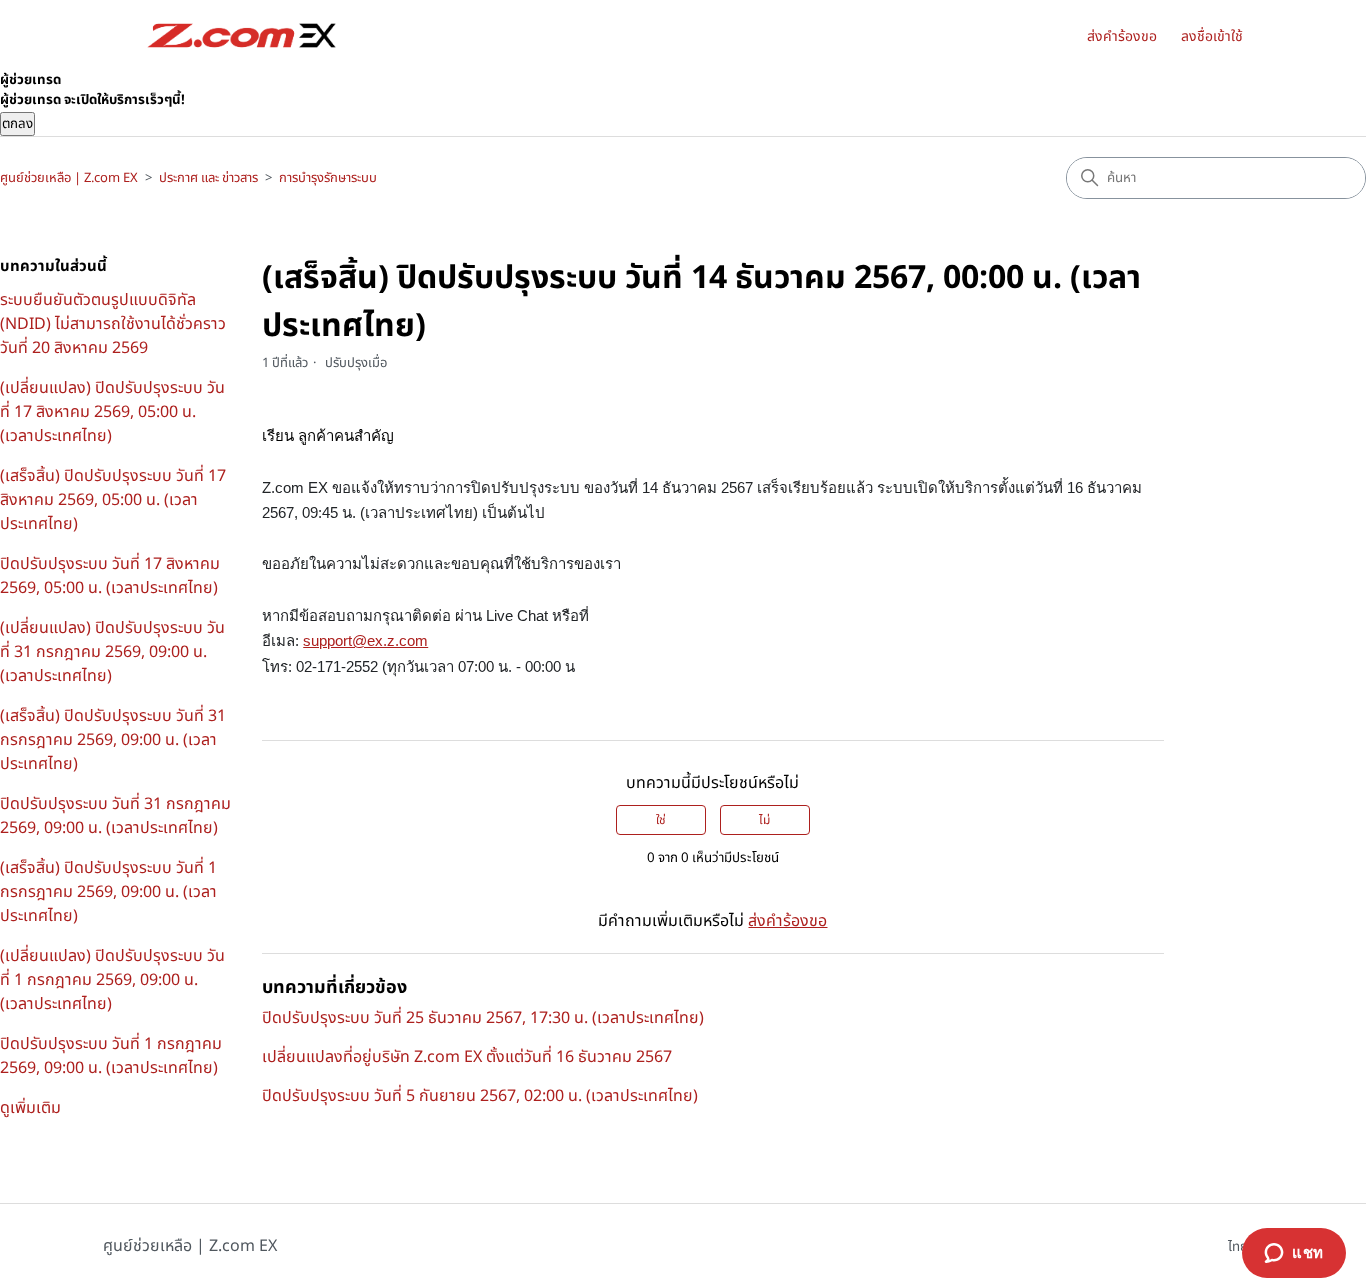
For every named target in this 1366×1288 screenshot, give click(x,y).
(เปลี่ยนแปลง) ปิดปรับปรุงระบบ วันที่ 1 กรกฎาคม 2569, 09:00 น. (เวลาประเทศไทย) (112, 980)
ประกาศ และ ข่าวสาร (208, 178)
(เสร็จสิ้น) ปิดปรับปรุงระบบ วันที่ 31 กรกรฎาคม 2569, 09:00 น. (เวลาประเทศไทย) (113, 740)
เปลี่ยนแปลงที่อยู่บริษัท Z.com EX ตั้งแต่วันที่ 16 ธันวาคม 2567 (467, 1057)
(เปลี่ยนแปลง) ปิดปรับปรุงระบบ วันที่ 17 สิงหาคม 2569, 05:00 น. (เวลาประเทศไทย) (112, 412)
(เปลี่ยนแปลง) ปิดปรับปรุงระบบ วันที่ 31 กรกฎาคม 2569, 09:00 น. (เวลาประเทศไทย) (112, 652)
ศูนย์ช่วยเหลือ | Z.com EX (69, 178)
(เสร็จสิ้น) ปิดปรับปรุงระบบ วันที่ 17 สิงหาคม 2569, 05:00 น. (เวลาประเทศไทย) (113, 500)
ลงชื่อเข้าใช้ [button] (1212, 36)
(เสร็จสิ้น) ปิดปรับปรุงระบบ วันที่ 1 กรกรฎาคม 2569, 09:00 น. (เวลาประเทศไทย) (108, 892)
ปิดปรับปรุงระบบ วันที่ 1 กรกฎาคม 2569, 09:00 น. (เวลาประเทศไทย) (111, 1056)
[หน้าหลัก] (241, 35)
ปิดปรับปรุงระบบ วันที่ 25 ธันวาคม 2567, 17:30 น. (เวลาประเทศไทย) (483, 1018)
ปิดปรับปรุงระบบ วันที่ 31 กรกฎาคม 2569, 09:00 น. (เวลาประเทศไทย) (115, 816)
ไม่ (764, 820)
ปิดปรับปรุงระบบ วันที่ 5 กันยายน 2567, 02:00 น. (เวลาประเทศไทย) (480, 1096)
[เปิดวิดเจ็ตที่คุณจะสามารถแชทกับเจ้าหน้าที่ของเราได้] (1294, 1253)
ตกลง (17, 124)
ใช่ (661, 820)
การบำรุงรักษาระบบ (328, 178)
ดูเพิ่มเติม (30, 1108)
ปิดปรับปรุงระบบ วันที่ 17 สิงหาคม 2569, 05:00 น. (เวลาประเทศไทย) (110, 576)
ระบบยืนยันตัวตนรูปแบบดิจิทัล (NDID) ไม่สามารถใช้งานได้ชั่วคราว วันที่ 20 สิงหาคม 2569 (113, 324)
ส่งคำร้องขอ (1122, 36)
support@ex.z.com (365, 640)
